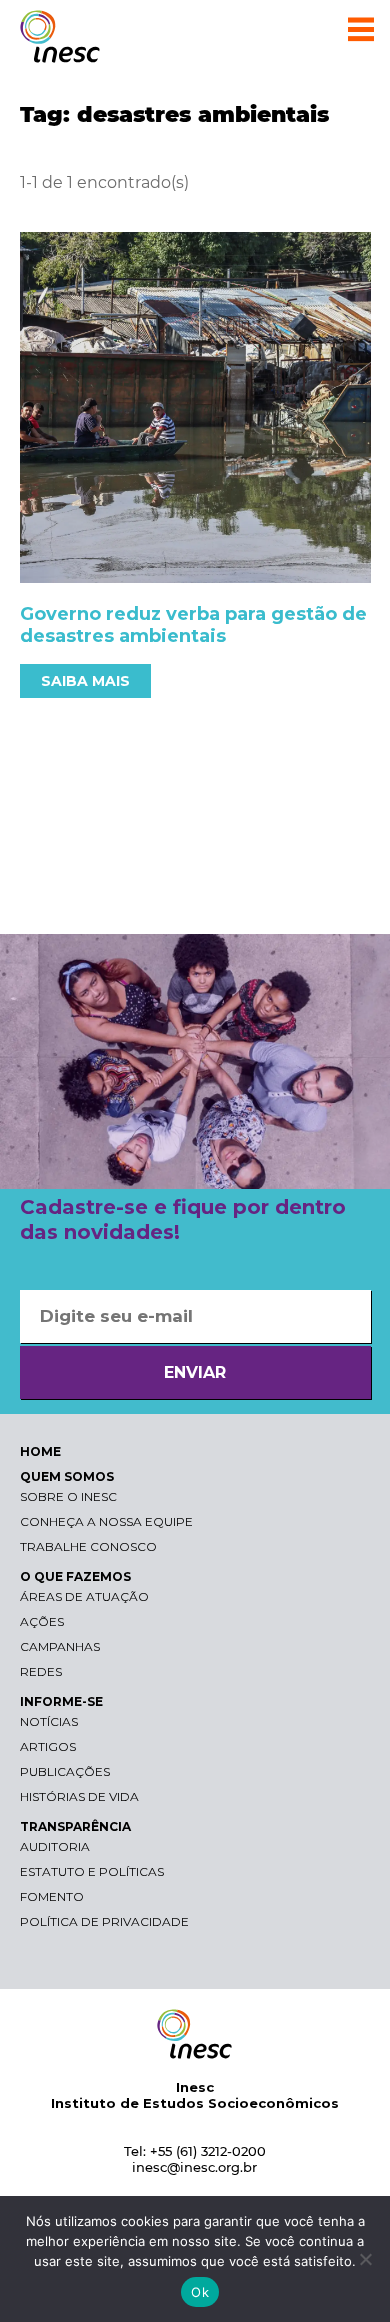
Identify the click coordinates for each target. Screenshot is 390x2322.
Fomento (52, 1896)
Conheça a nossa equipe (106, 1521)
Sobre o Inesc (68, 1496)
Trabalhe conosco (88, 1546)
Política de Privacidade (104, 1921)
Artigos (48, 1746)
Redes (41, 1671)
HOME (40, 1451)
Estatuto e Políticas (92, 1871)
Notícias (49, 1721)
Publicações (65, 1771)
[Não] (365, 2259)
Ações (42, 1621)
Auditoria (55, 1846)
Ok (200, 2292)
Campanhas (60, 1646)
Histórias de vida (79, 1796)
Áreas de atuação (84, 1596)
